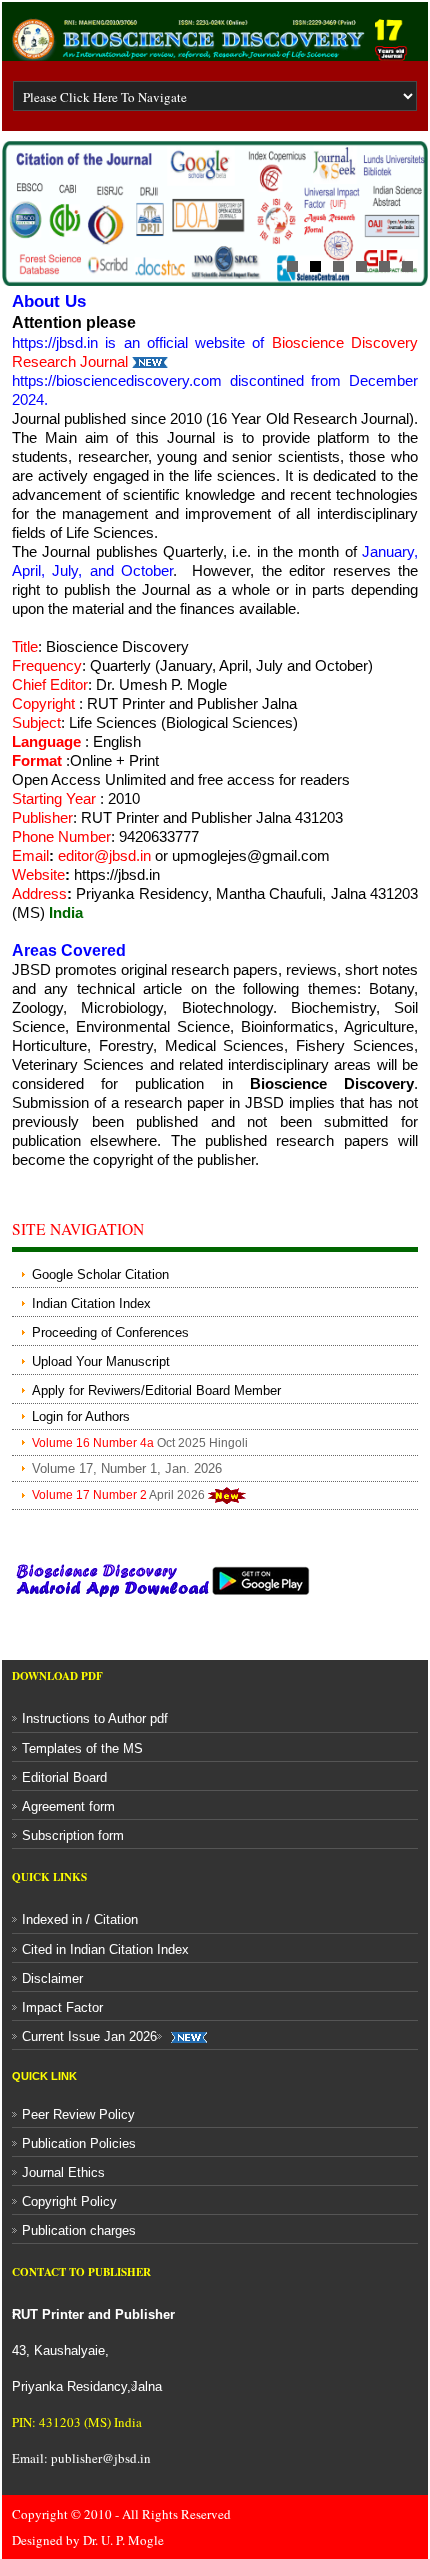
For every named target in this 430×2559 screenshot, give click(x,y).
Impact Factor (62, 2007)
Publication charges (79, 2230)
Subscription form (73, 1835)
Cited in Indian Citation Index (105, 1949)
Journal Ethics (63, 2172)
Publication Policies (79, 2143)
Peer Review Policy (78, 2114)
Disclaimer (52, 1978)
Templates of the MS (82, 1748)
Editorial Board (64, 1777)
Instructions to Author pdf (95, 1718)
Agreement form (68, 1806)
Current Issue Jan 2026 (89, 2036)
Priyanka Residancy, (93, 2350)
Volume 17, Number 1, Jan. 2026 (127, 1468)
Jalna (146, 2386)
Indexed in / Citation (80, 1919)
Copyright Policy (69, 2201)
